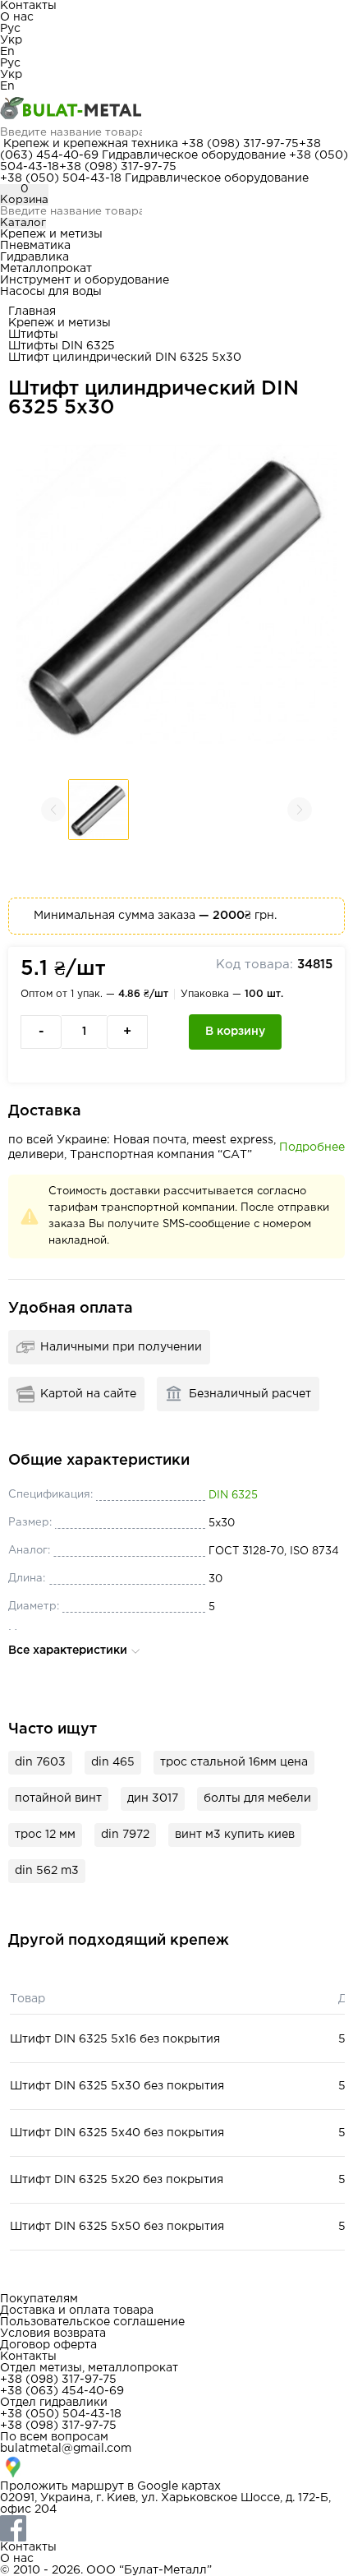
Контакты (28, 6)
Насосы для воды (51, 292)
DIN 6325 (233, 1496)
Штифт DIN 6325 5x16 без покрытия (115, 2039)
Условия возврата (53, 2334)
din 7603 (40, 1762)
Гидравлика (34, 257)
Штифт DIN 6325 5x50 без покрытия (117, 2227)
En (7, 52)
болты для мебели (257, 1798)
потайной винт (58, 1798)
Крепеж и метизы (51, 234)
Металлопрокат (46, 269)
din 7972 (125, 1835)
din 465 (113, 1762)
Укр (11, 40)
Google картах (179, 2486)
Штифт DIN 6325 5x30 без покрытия (117, 2086)
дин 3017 (153, 1798)
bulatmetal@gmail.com (66, 2449)
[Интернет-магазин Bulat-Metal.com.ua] (176, 109)
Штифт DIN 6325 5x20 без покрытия (117, 2180)
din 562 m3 (47, 1871)
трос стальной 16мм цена (234, 1762)
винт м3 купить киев (235, 1835)
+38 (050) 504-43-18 (61, 178)
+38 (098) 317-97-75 (240, 144)
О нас (17, 17)
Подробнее (312, 1147)
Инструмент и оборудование (85, 280)
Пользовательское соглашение (92, 2322)
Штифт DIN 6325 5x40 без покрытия (117, 2133)
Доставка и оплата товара (77, 2311)
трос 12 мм (45, 1835)
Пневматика (35, 246)
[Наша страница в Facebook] (176, 2528)
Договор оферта (48, 2345)
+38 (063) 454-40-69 (62, 2391)
